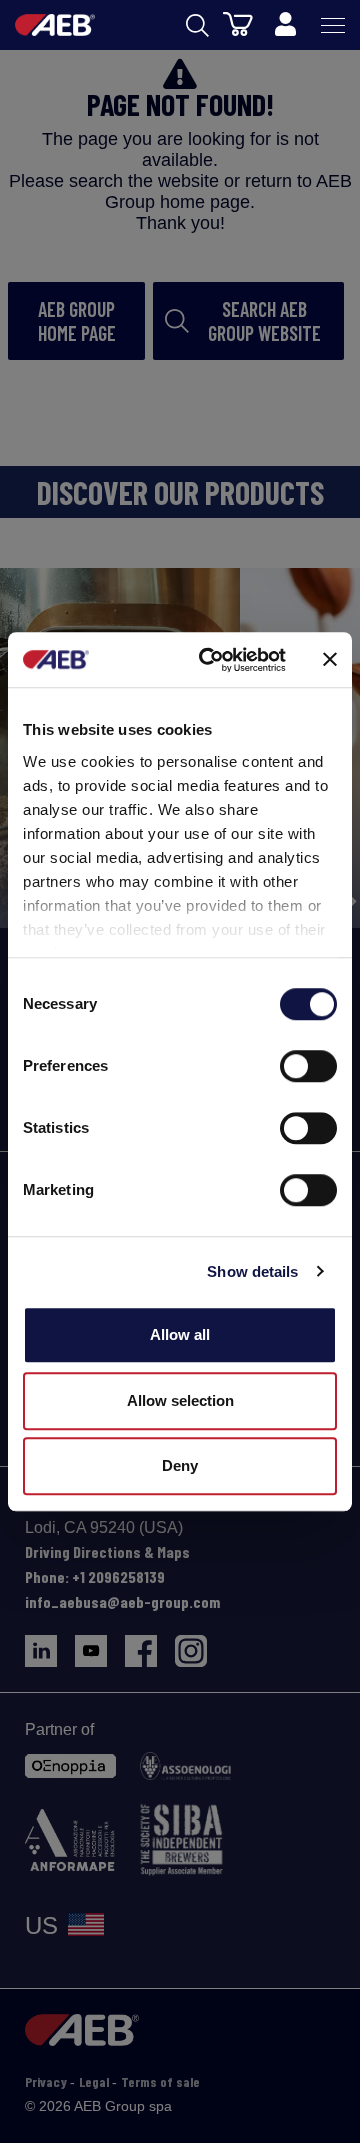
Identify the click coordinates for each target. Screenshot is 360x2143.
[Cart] (238, 23)
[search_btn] (197, 25)
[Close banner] (330, 660)
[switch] (308, 1066)
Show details (252, 1271)
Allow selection (180, 1400)
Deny (180, 1465)
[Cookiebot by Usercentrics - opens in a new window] (211, 660)
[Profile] (285, 25)
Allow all (180, 1334)
